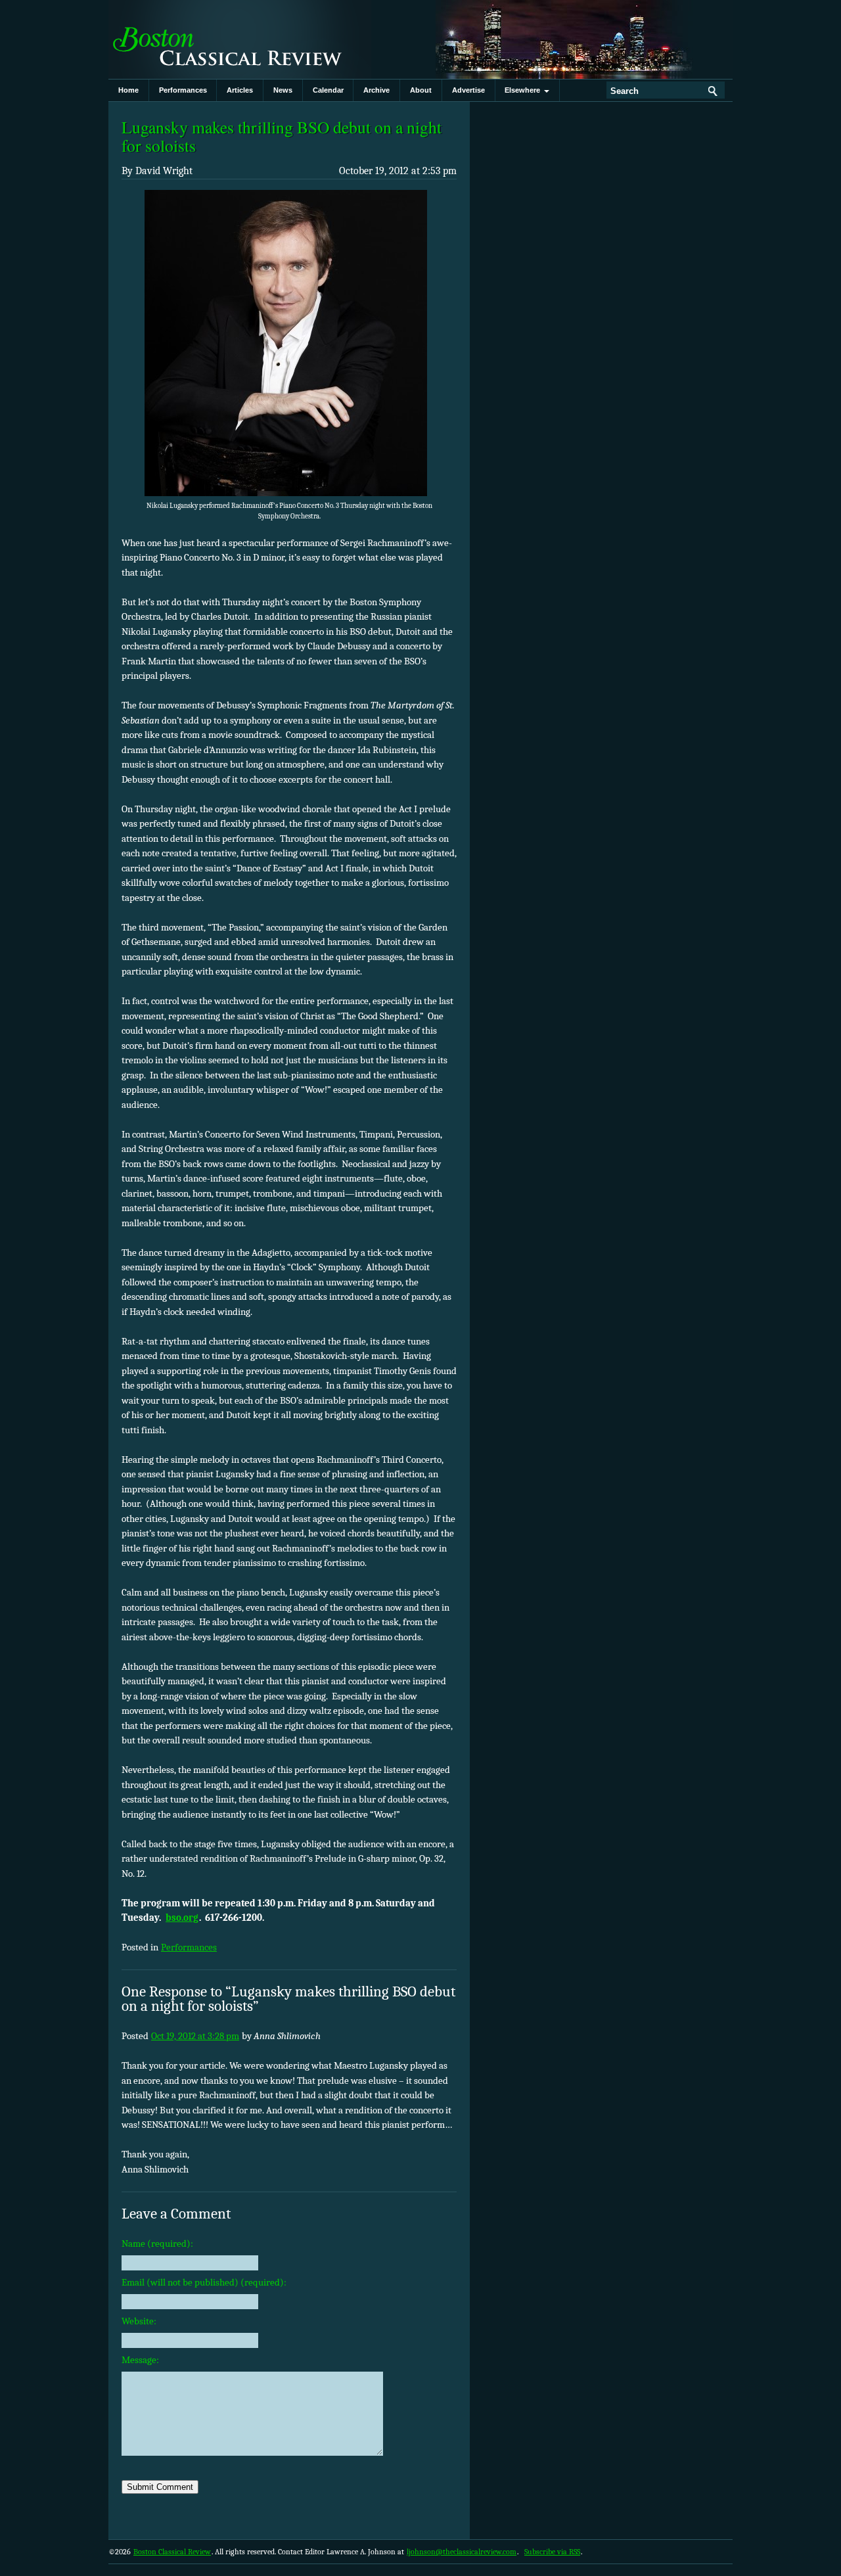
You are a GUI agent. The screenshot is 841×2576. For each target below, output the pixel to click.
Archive (376, 90)
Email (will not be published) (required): (204, 2282)
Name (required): (157, 2243)
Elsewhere (524, 90)
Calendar (328, 90)
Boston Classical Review (240, 39)
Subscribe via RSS (552, 2552)
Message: (140, 2360)
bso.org (182, 1918)
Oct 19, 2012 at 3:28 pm (195, 2036)
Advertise (468, 90)
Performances (183, 90)
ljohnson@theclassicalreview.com (462, 2552)
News (283, 90)
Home (128, 90)
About (421, 90)
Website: (139, 2321)
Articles (240, 90)
